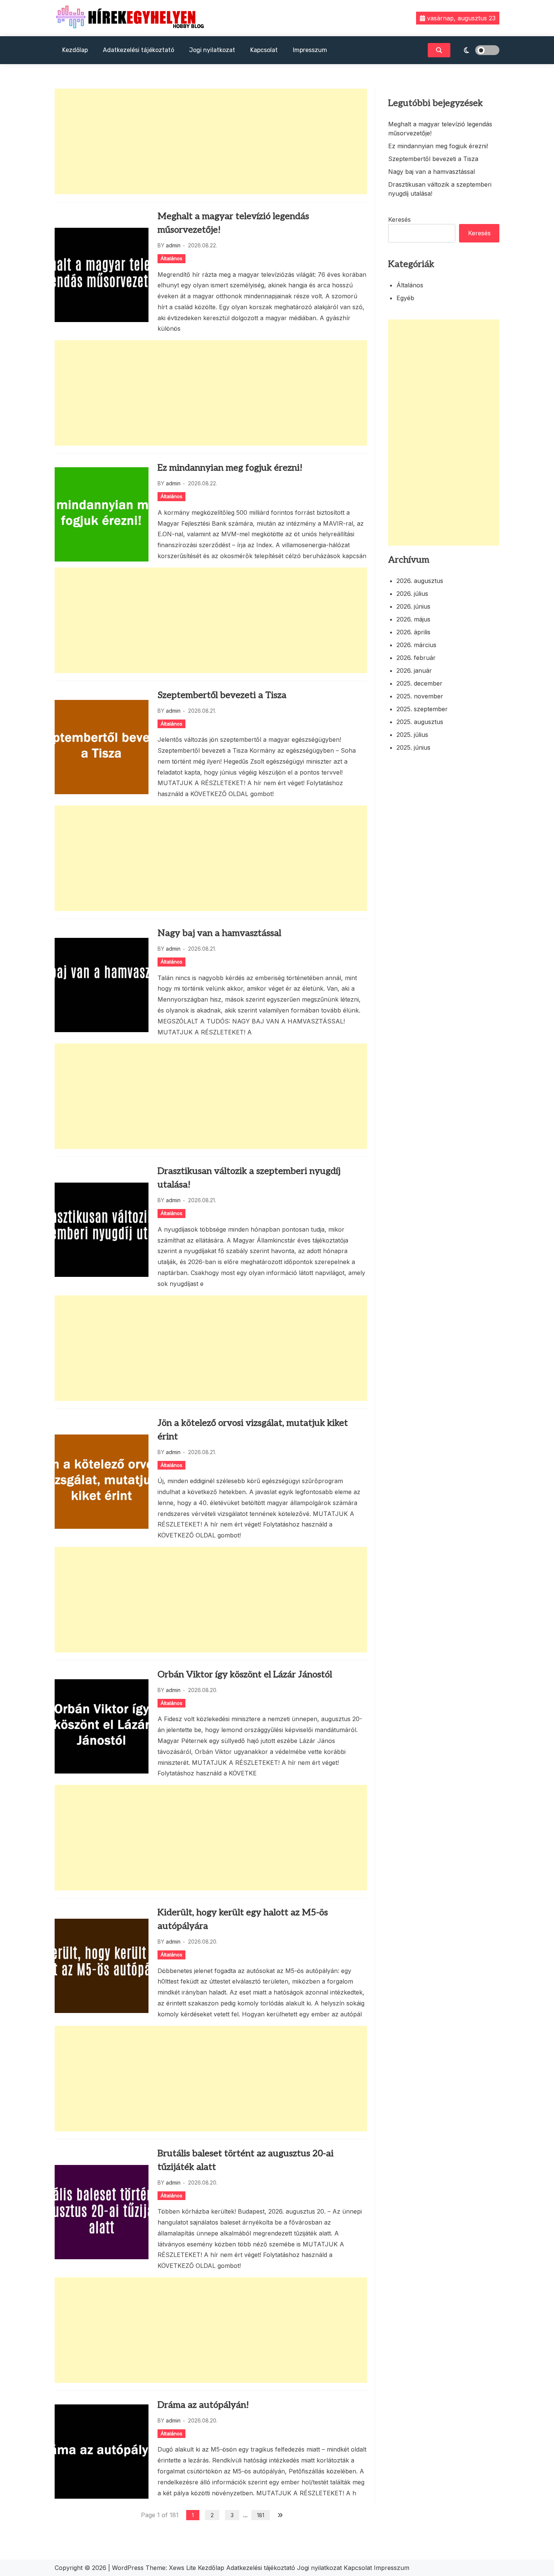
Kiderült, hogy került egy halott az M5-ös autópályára (243, 1919)
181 (261, 2515)
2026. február (416, 658)
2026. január (414, 670)
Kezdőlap (75, 50)
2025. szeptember (422, 709)
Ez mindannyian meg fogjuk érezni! (230, 468)
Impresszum (310, 50)
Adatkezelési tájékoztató (138, 50)
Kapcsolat (264, 50)
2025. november (420, 696)
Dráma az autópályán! (203, 2405)
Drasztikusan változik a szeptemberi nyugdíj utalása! (249, 1178)
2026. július (412, 594)
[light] (477, 50)
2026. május (413, 619)
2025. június (413, 747)
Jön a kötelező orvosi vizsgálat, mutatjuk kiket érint (253, 1430)
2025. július (412, 735)
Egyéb (405, 298)
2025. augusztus (420, 722)
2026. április (413, 632)
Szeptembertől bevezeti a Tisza (222, 695)
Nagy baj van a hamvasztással (219, 933)
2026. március (416, 645)
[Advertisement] (211, 141)
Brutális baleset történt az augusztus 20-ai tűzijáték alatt (246, 2160)
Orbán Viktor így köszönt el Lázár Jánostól (245, 1675)
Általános (171, 258)
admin (173, 245)
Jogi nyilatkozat (212, 50)
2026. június (413, 606)
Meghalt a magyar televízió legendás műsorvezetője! (233, 223)
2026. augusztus (420, 581)
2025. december (419, 683)
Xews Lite (182, 2568)
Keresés (399, 219)
